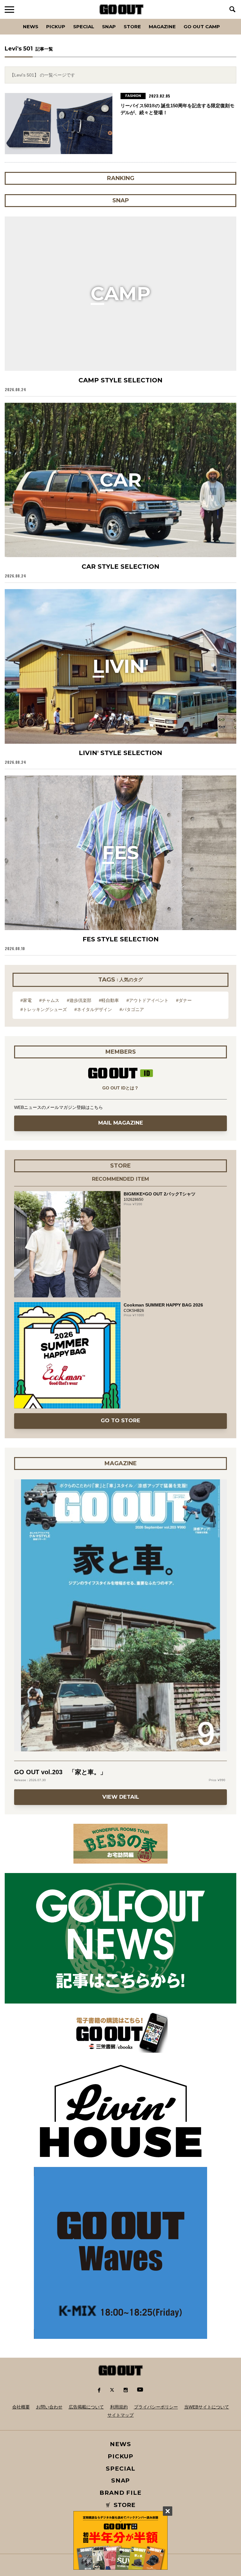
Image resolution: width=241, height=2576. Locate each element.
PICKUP (56, 27)
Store (132, 27)
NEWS (120, 2444)
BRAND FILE (120, 2493)
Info (225, 19)
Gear (40, 19)
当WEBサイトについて (207, 2407)
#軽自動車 (109, 1000)
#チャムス (49, 1000)
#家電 (26, 1000)
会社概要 (21, 2407)
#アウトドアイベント (147, 1000)
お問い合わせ (49, 2407)
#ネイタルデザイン (93, 1009)
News (31, 27)
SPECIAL (84, 27)
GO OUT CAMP (202, 27)
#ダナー (184, 1000)
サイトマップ (120, 2415)
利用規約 (119, 2407)
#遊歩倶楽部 (79, 1000)
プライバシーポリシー (156, 2407)
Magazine (162, 27)
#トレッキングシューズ (44, 1009)
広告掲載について (86, 2407)
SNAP (109, 27)
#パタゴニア (132, 1009)
